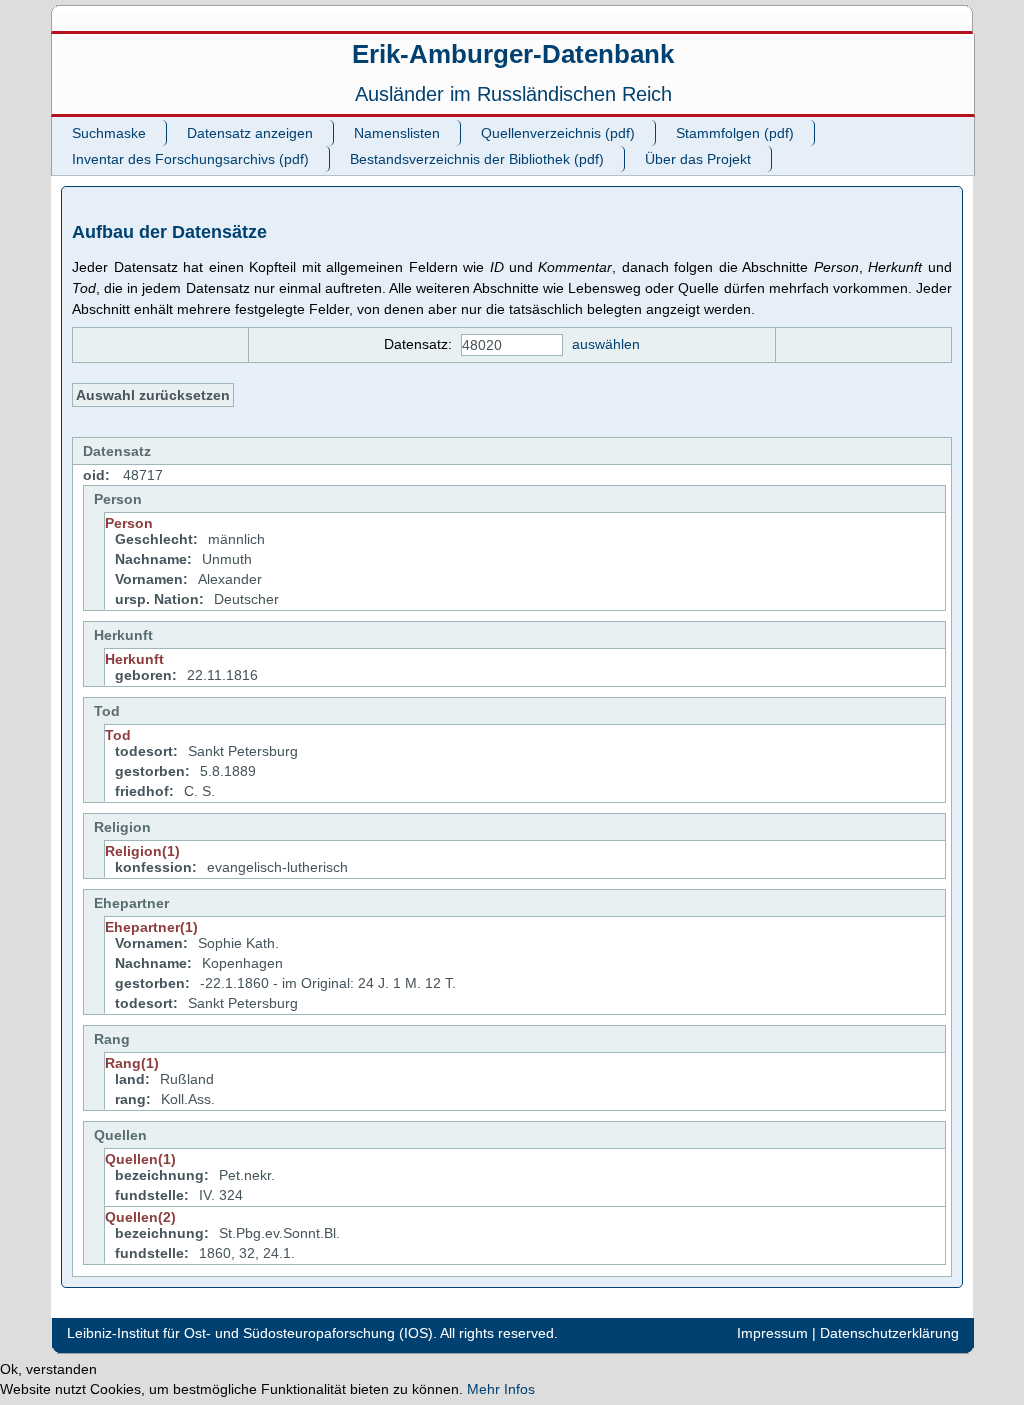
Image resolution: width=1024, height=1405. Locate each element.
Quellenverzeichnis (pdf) (558, 133)
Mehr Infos (501, 1389)
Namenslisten (397, 133)
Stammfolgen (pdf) (735, 133)
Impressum (772, 1333)
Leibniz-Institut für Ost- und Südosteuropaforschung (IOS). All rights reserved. (312, 1333)
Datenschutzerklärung (889, 1333)
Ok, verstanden (48, 1369)
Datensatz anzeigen (250, 133)
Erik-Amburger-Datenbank (513, 54)
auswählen (606, 344)
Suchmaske (109, 133)
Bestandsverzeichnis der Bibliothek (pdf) (477, 159)
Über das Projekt (698, 159)
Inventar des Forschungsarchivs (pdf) (190, 159)
